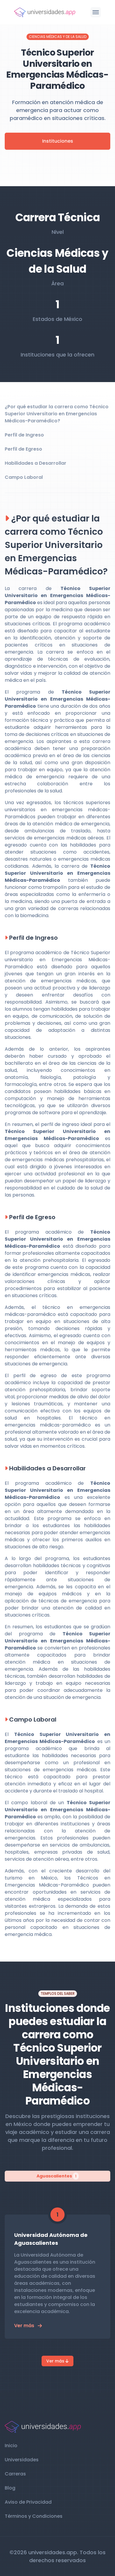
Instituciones (58, 141)
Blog (10, 2488)
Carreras (15, 2474)
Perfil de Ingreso (24, 435)
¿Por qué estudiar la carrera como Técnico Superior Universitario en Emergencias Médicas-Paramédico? (57, 414)
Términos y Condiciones (34, 2516)
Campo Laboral (24, 477)
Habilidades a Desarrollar (36, 463)
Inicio (11, 2446)
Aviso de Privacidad (28, 2502)
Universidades (22, 2460)
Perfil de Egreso (23, 449)
